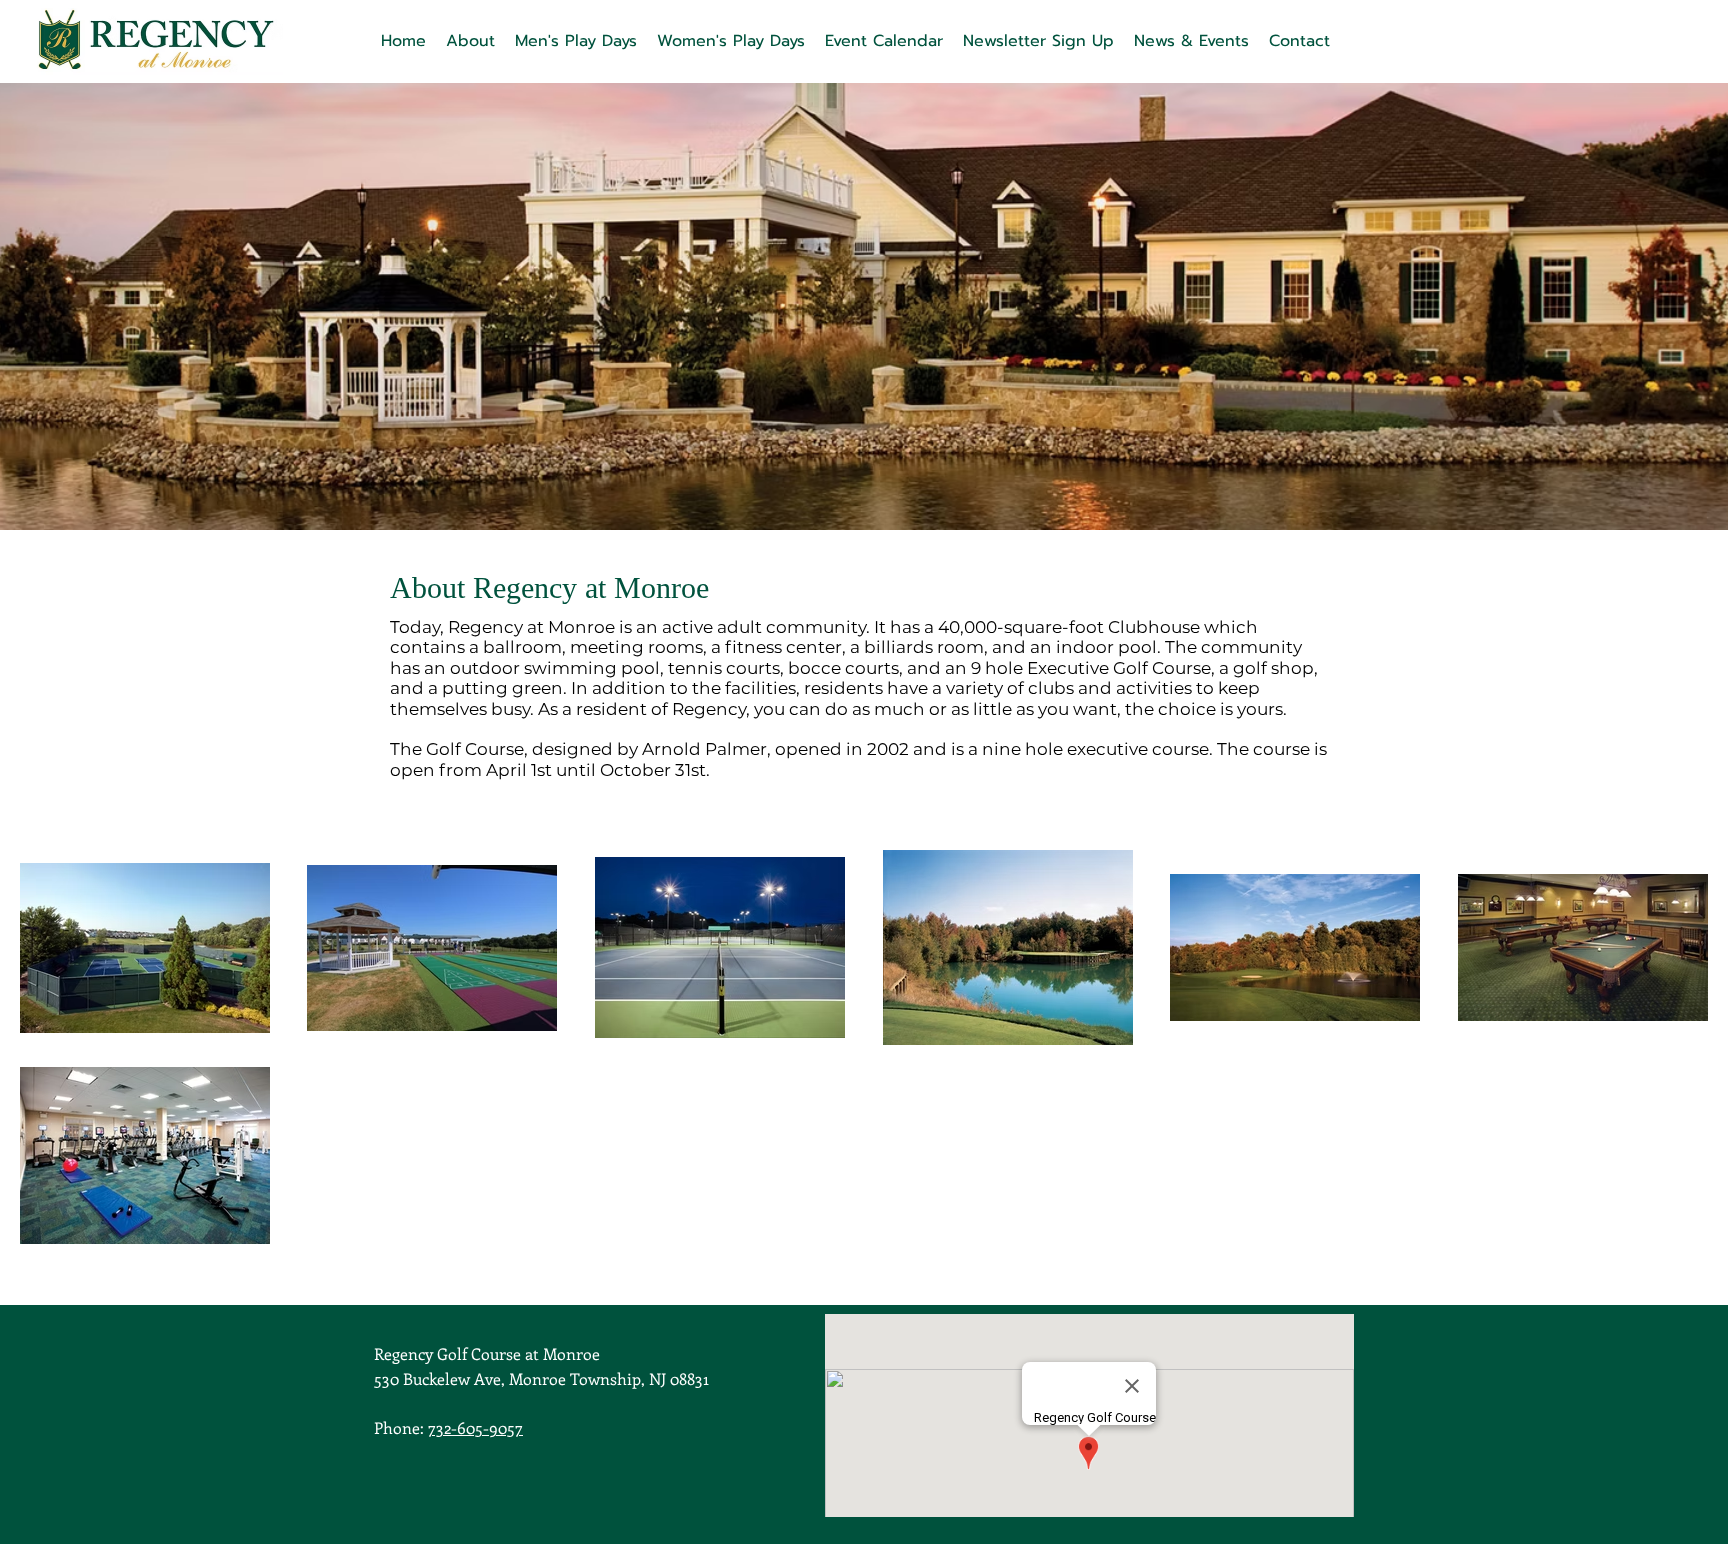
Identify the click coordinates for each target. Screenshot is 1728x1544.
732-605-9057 (475, 1427)
